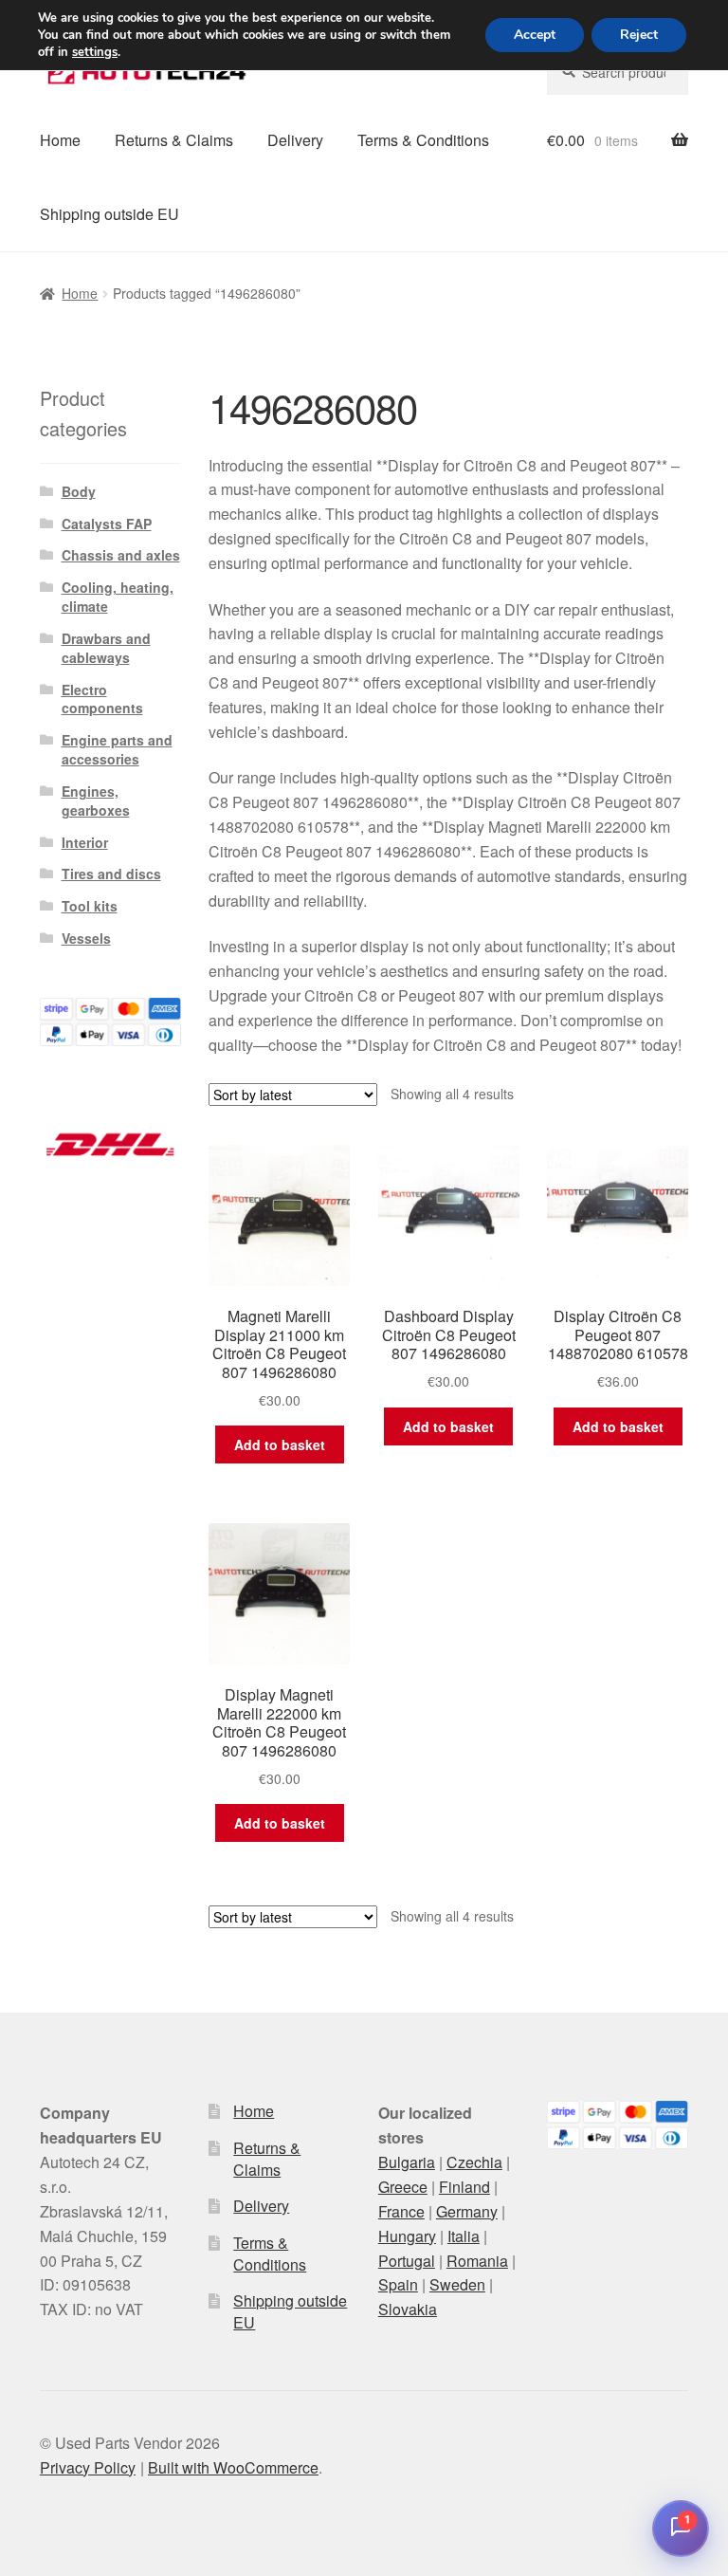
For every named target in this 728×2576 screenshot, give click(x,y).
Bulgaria (407, 2162)
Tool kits (90, 906)
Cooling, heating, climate (118, 597)
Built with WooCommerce (233, 2467)
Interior (85, 842)
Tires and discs (111, 874)
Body (79, 491)
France (401, 2211)
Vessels (86, 938)
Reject (639, 35)
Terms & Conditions (423, 140)
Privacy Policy (88, 2467)
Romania (477, 2261)
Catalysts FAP (107, 524)
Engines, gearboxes (96, 800)
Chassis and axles (121, 555)
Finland (464, 2187)
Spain (398, 2284)
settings (95, 52)
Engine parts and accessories (117, 749)
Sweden (457, 2284)
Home (60, 140)
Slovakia (408, 2309)
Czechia (474, 2162)
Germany (467, 2211)
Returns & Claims (174, 140)
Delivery (295, 140)
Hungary (407, 2236)
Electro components (102, 699)
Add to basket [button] (280, 1444)
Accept (535, 35)
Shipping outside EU (109, 214)
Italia (464, 2236)
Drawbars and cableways (106, 648)
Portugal (407, 2261)
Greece (403, 2187)
